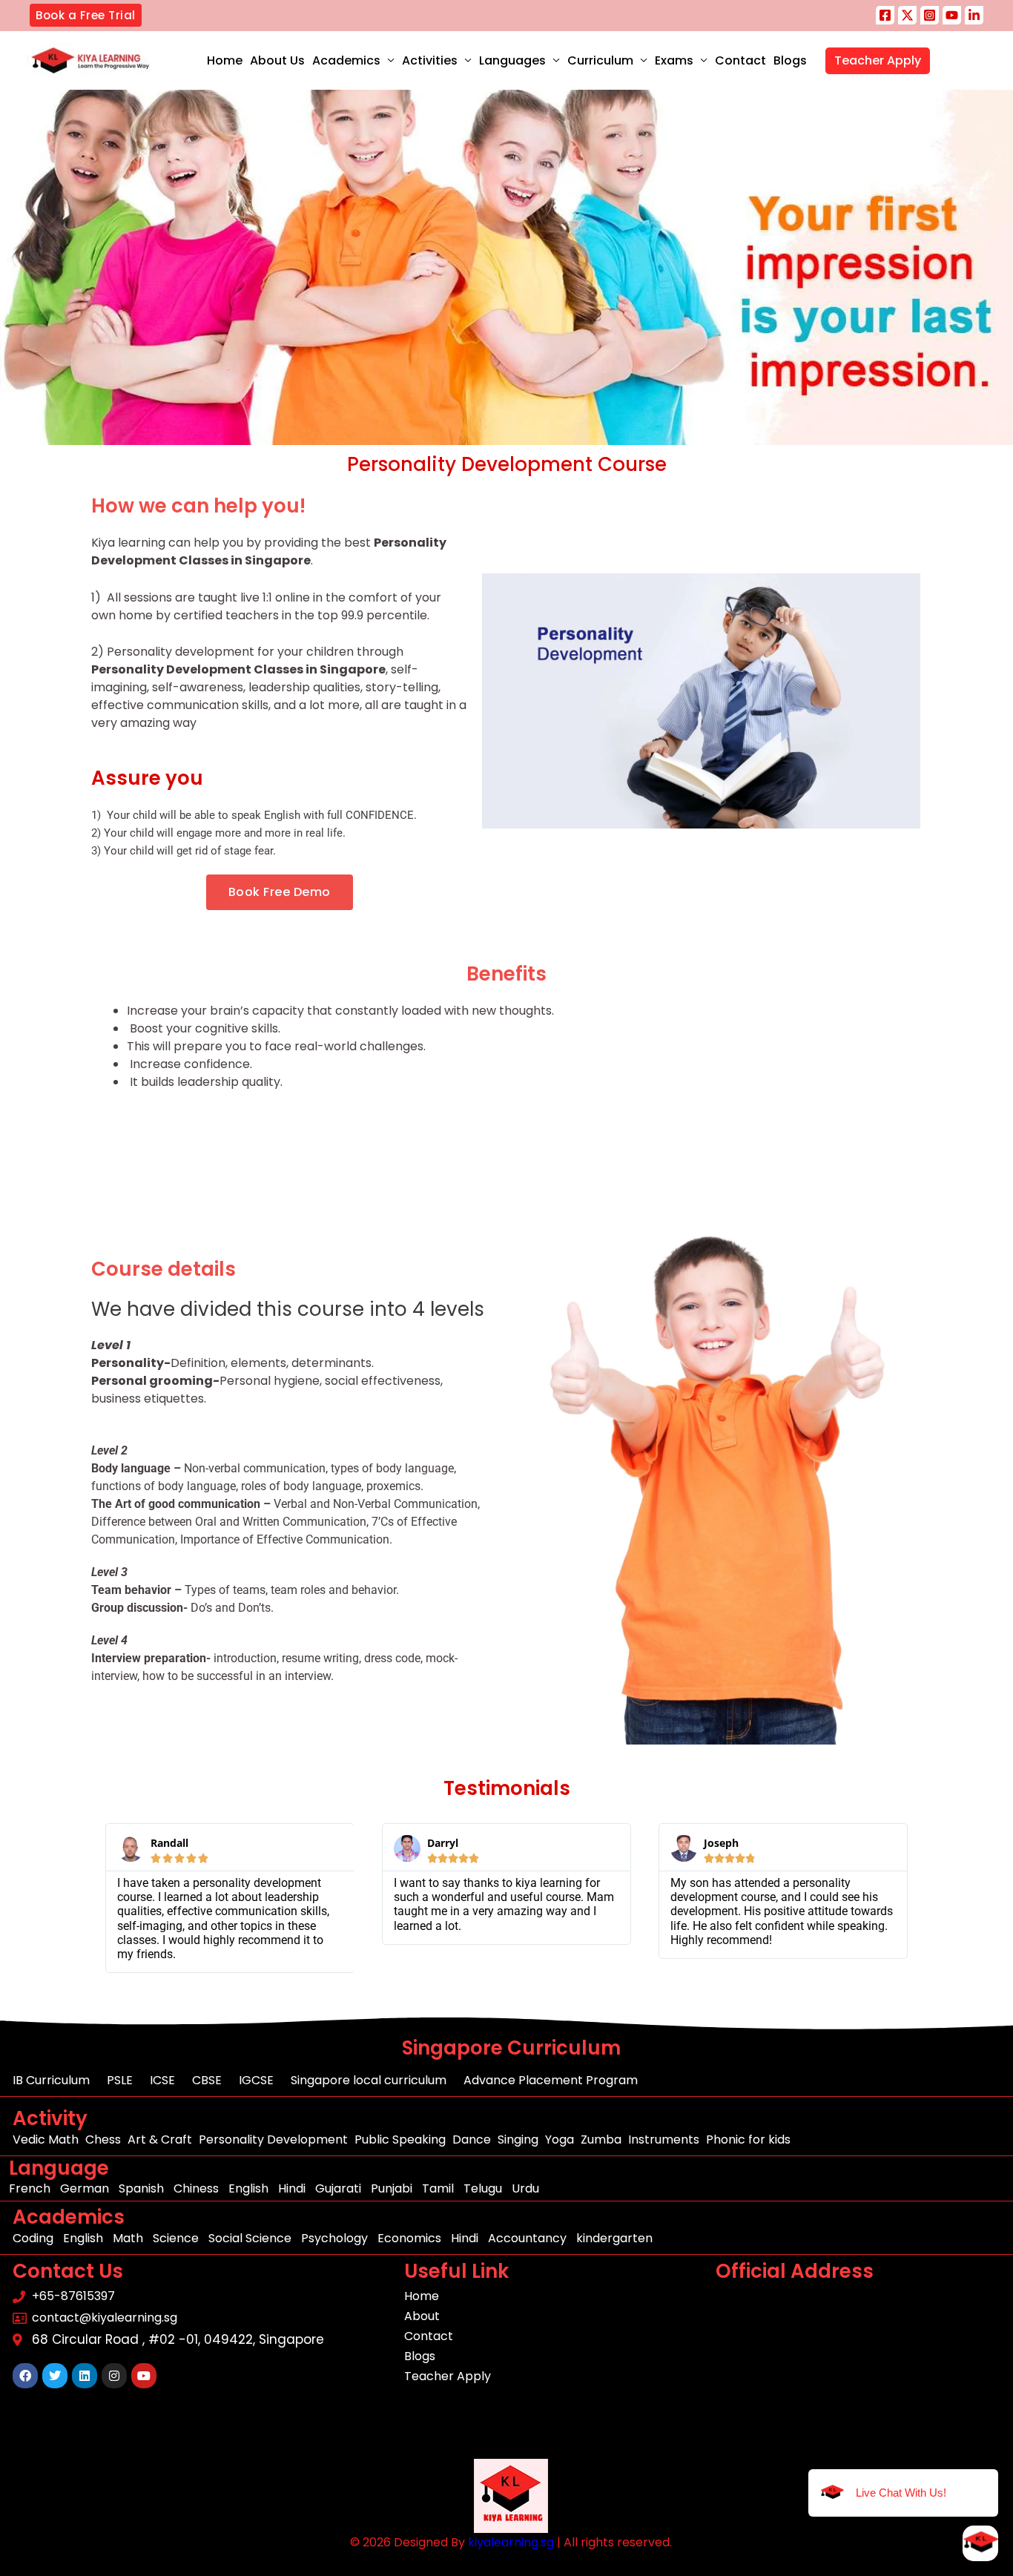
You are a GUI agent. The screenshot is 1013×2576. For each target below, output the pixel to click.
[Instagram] (930, 15)
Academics (346, 60)
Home (225, 60)
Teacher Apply (878, 60)
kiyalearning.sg (511, 2542)
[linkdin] (974, 15)
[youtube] (952, 15)
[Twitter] (907, 15)
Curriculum (600, 60)
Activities (430, 60)
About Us (277, 60)
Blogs (790, 60)
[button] (86, 15)
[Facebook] (885, 15)
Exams (674, 60)
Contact (740, 60)
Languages (512, 60)
